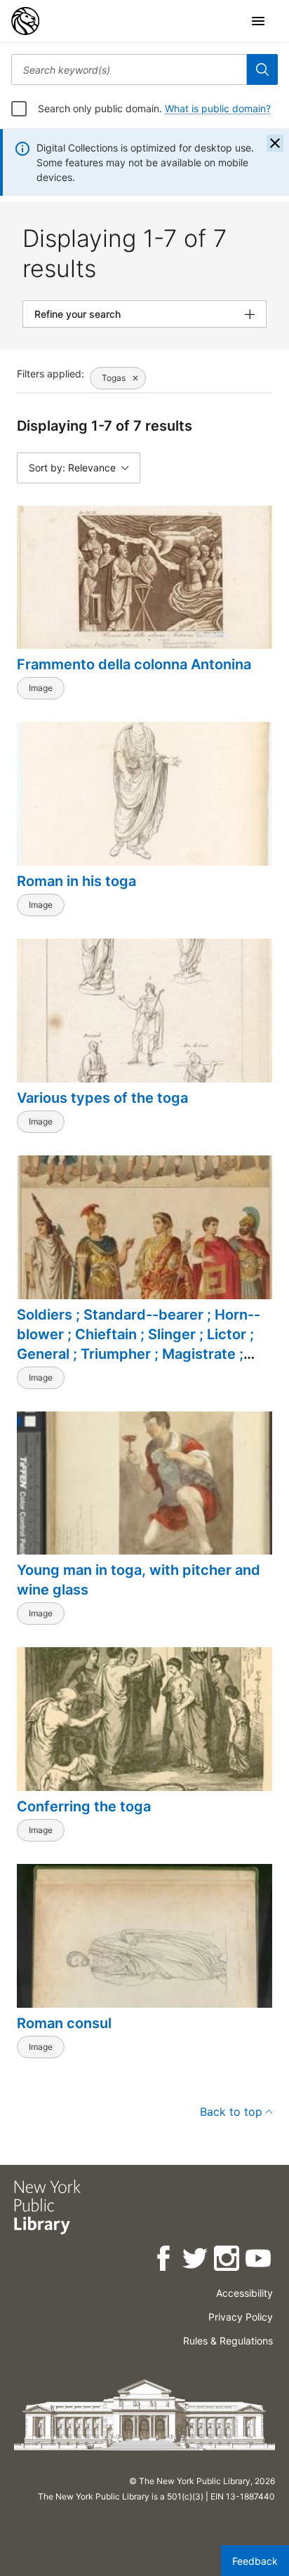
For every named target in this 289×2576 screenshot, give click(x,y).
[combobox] (129, 69)
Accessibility (244, 2293)
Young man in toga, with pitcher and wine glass (139, 1580)
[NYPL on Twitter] (196, 2261)
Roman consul (64, 2023)
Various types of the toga (102, 1098)
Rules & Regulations (228, 2341)
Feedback (255, 2561)
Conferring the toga (84, 1806)
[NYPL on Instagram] (228, 2261)
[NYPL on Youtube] (259, 2261)
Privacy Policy (241, 2317)
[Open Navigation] (258, 21)
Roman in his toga (76, 881)
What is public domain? (218, 108)
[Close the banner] (275, 143)
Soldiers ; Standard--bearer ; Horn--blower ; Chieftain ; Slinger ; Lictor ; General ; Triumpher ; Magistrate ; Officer (139, 1344)
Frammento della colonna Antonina (134, 664)
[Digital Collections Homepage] (25, 21)
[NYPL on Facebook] (164, 2261)
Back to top (231, 2112)
